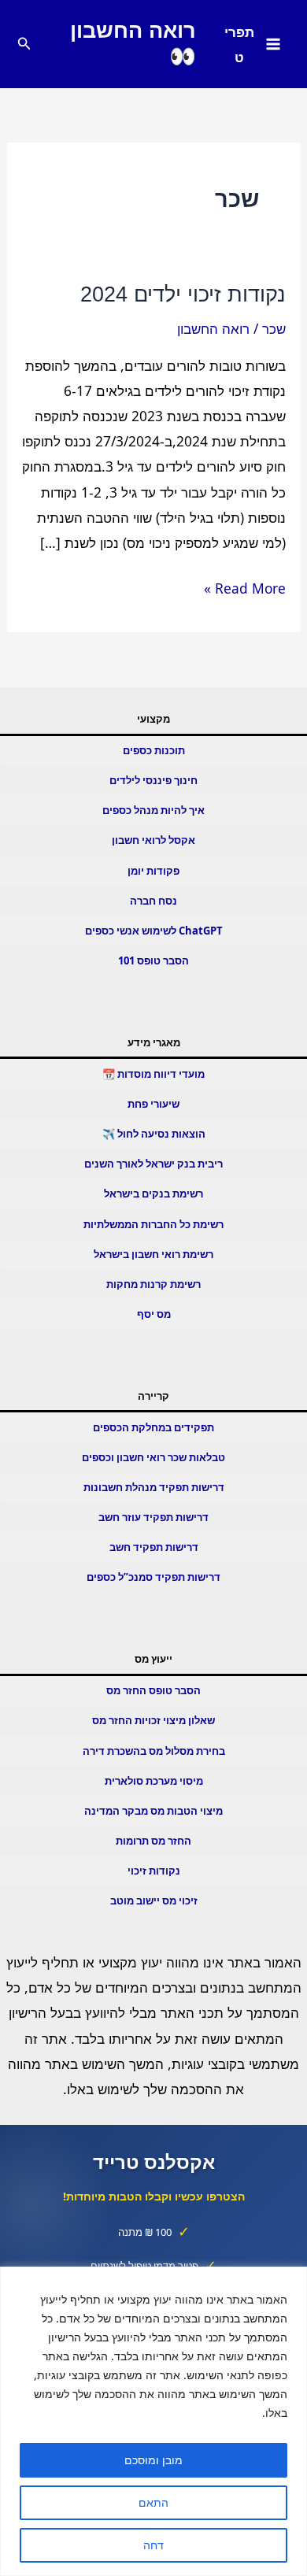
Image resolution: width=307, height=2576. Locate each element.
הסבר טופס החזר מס (153, 1690)
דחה (153, 2545)
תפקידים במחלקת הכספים (153, 1427)
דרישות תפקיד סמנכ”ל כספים (153, 1577)
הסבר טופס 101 (153, 960)
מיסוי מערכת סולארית (154, 1781)
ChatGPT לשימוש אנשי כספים (154, 931)
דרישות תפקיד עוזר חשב (153, 1517)
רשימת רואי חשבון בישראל (153, 1254)
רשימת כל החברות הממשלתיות (153, 1224)
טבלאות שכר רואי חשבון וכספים (153, 1457)
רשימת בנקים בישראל (153, 1194)
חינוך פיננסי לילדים (153, 780)
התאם (153, 2502)
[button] (23, 44)
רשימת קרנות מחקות (153, 1284)
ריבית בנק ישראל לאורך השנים (153, 1164)
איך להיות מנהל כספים (153, 810)
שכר (274, 328)
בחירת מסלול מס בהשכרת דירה (154, 1751)
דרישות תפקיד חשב (154, 1547)
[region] (153, 2421)
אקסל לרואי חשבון (153, 840)
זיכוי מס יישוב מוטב (154, 1901)
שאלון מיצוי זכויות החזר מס (153, 1720)
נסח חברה (153, 901)
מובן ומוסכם (153, 2460)
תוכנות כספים (154, 750)
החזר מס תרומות (153, 1841)
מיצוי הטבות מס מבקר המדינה (153, 1811)
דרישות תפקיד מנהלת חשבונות (154, 1487)
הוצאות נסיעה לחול (161, 1134)
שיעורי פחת (153, 1104)
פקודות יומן (153, 871)
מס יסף (154, 1314)
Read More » (245, 589)
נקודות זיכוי (154, 1871)
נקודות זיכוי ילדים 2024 (183, 294)
